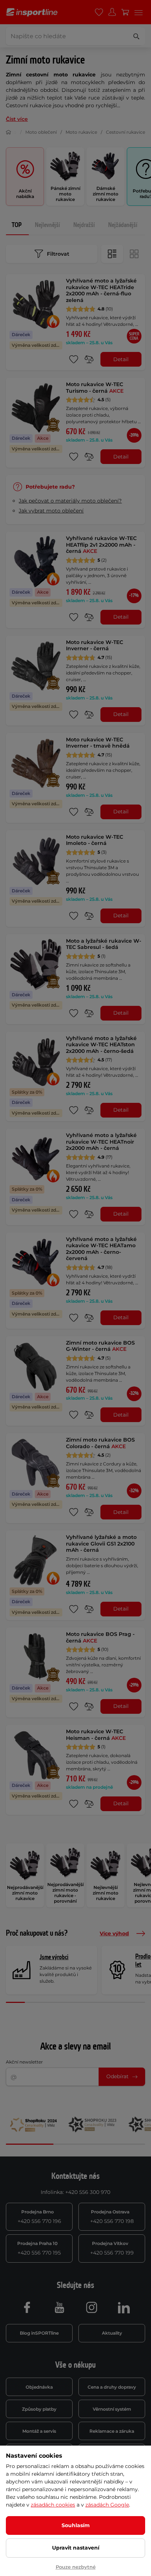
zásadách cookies (53, 2505)
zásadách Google (107, 2505)
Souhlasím (76, 2525)
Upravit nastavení (76, 2548)
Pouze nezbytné (76, 2567)
